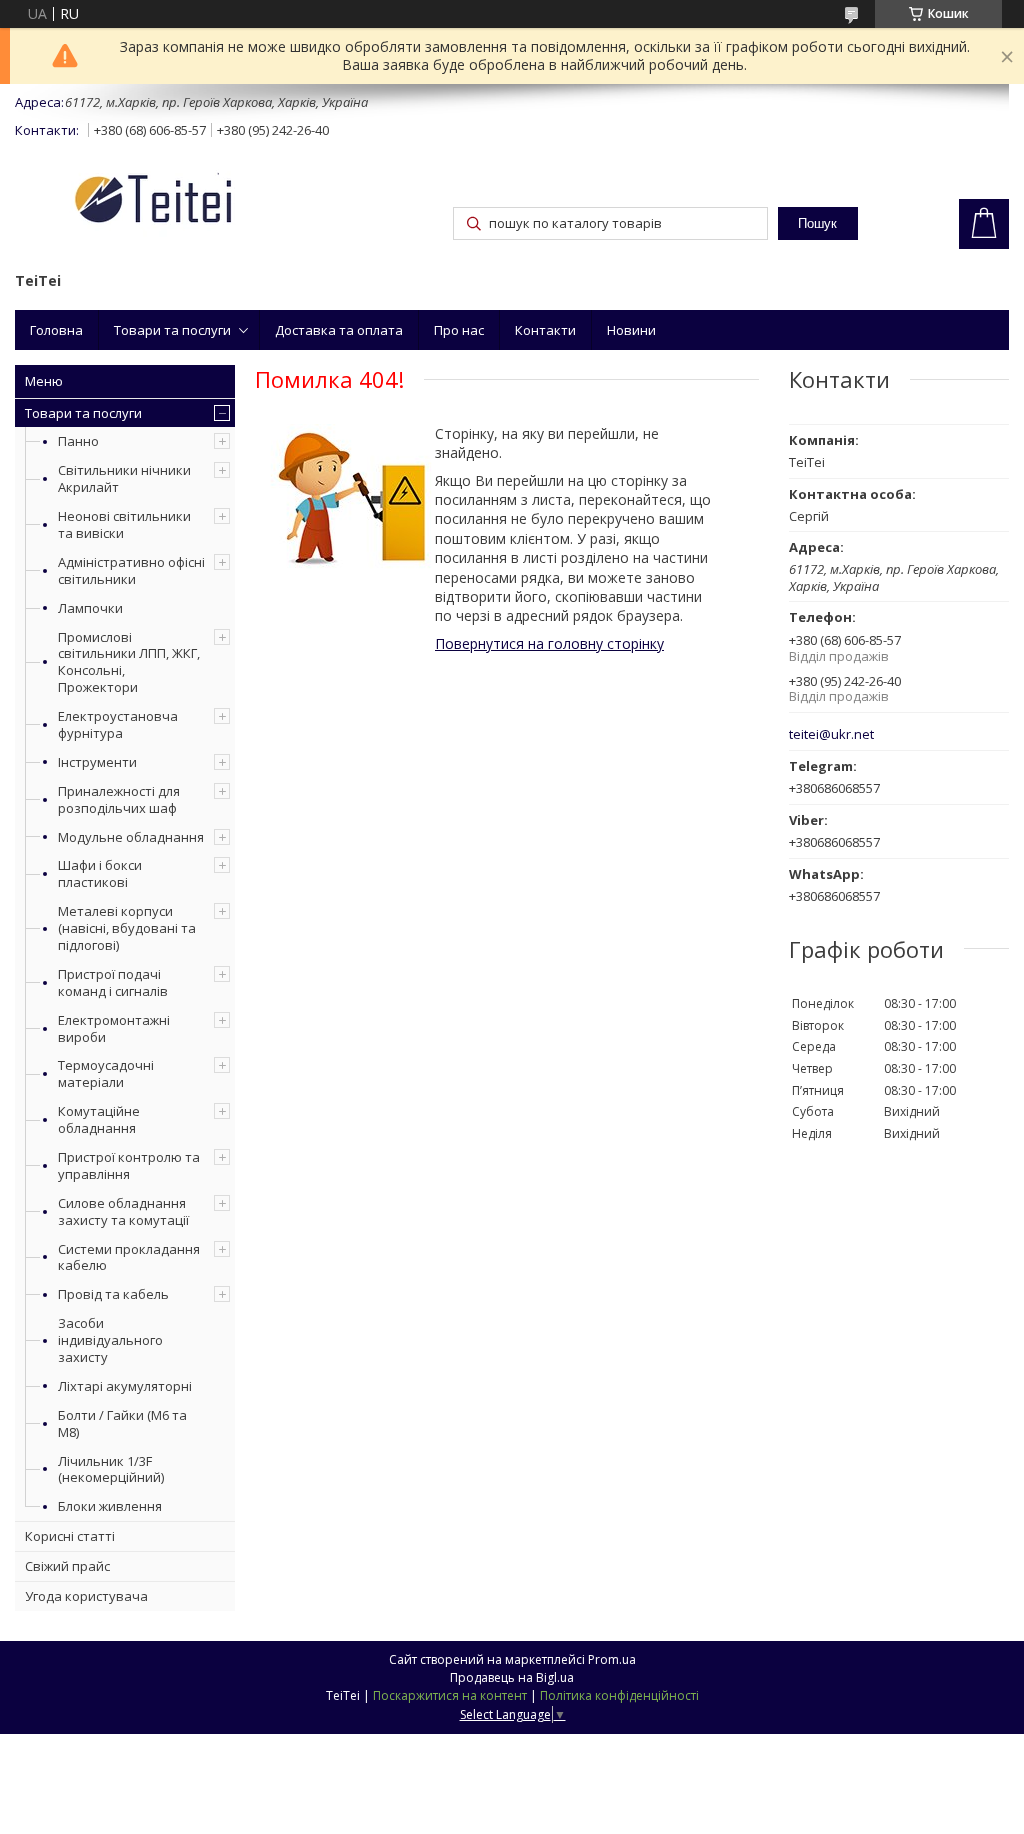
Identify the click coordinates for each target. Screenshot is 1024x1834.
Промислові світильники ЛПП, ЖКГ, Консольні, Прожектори (129, 662)
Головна (56, 330)
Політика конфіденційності (619, 1695)
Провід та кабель (113, 1294)
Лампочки (90, 608)
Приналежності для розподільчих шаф (119, 799)
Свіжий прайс (67, 1566)
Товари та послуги (172, 330)
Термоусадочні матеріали (106, 1073)
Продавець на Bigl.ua (512, 1677)
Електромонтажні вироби (114, 1028)
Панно (78, 441)
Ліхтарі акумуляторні (125, 1386)
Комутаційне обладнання (99, 1119)
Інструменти (97, 762)
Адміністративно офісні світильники (131, 570)
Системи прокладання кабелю (129, 1257)
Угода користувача (86, 1596)
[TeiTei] (190, 202)
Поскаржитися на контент (450, 1695)
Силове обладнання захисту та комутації (123, 1211)
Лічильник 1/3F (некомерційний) (111, 1469)
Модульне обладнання (131, 837)
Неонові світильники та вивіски (124, 524)
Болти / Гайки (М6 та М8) (122, 1423)
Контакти (545, 330)
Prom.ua (612, 1659)
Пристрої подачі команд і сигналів (113, 982)
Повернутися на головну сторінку (549, 643)
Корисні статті (70, 1536)
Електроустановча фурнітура (118, 724)
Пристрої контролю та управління (129, 1165)
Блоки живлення (110, 1506)
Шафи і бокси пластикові (100, 873)
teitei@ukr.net (831, 734)
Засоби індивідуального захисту (110, 1340)
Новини (631, 330)
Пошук (817, 223)
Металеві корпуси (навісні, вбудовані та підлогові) (127, 928)
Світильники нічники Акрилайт (124, 478)
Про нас (459, 330)
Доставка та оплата (339, 330)
